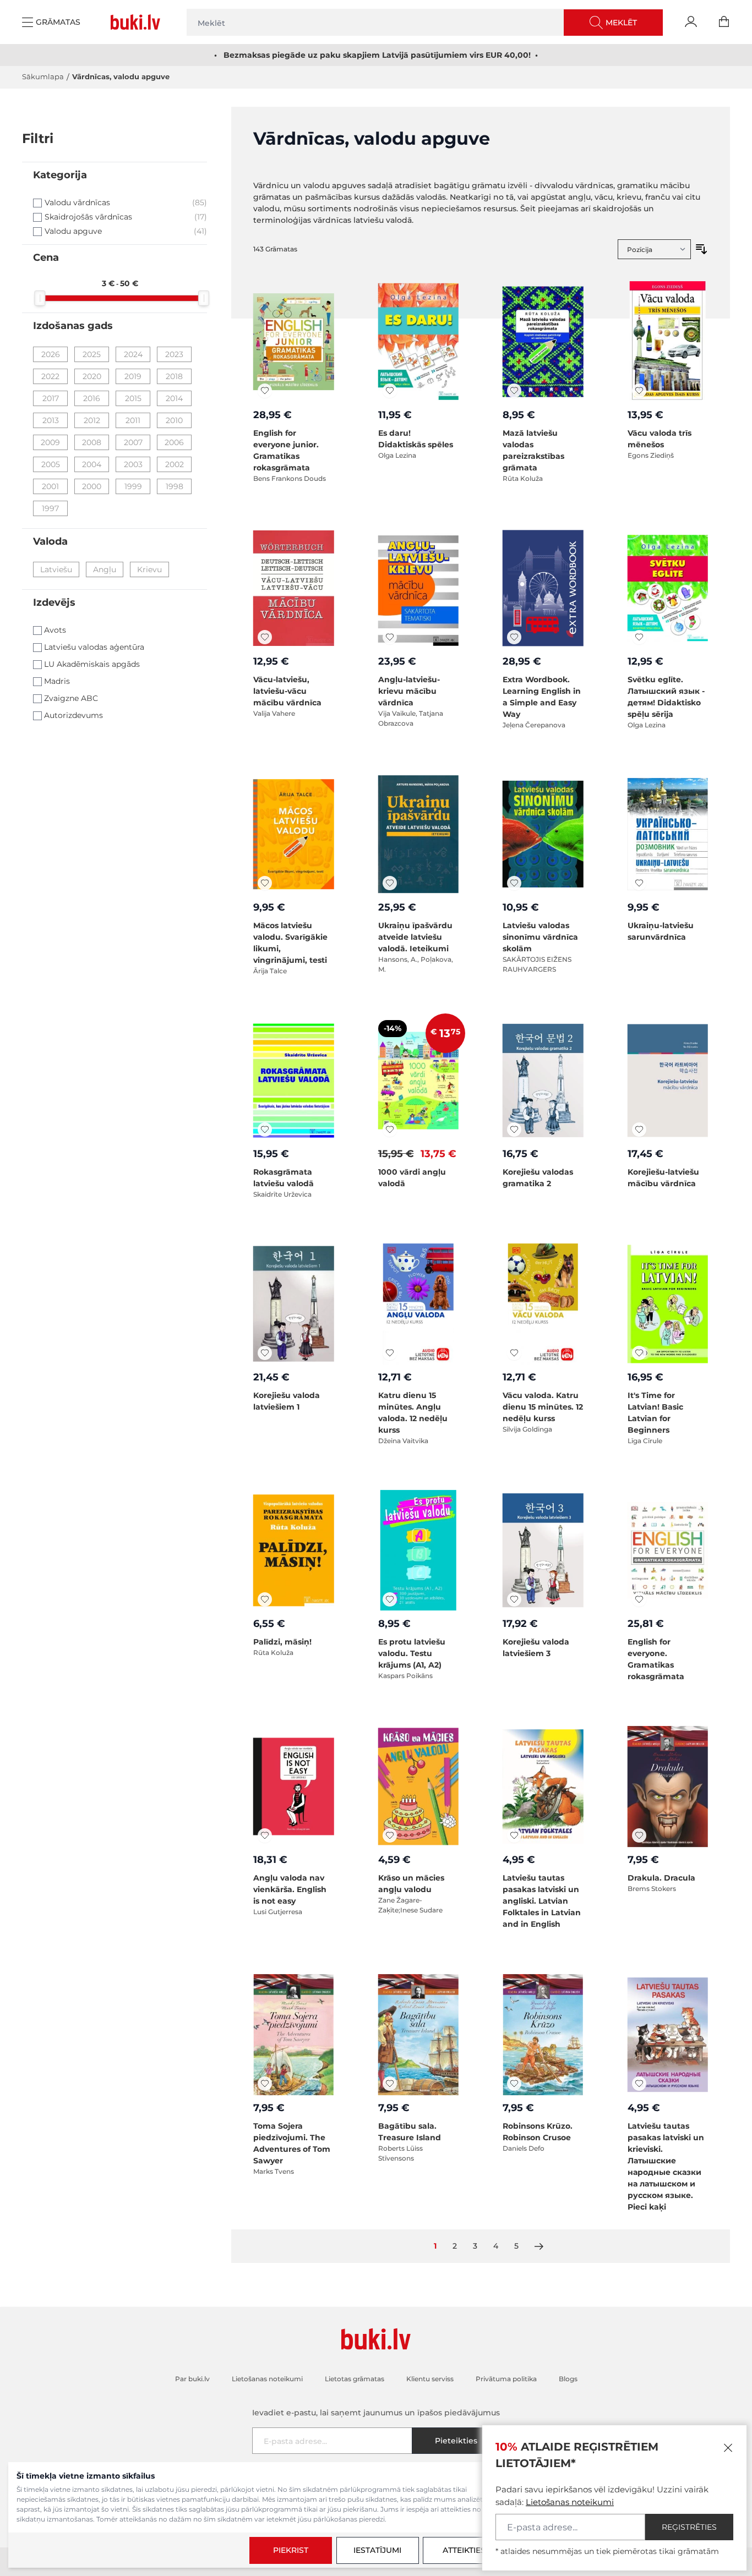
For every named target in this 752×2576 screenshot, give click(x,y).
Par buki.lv (192, 2379)
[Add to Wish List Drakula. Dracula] (639, 1835)
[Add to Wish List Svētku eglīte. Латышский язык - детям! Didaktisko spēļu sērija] (639, 637)
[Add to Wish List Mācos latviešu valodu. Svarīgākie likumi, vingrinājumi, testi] (265, 883)
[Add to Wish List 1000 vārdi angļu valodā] (390, 1130)
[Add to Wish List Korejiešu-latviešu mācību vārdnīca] (639, 1130)
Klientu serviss (430, 2379)
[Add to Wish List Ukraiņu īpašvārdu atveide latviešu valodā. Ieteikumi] (390, 883)
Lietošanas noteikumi (570, 2502)
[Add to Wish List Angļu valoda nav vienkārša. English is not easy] (265, 1835)
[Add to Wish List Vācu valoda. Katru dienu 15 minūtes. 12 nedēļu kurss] (514, 1353)
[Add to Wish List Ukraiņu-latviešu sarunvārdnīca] (639, 883)
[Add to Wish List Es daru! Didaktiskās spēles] (390, 391)
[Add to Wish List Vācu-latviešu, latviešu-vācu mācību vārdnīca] (265, 637)
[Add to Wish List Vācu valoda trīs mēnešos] (639, 391)
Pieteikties (456, 2441)
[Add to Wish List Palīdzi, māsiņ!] (265, 1599)
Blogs (568, 2379)
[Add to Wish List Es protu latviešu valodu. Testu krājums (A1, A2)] (390, 1599)
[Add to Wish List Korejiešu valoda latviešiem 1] (265, 1353)
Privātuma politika (506, 2379)
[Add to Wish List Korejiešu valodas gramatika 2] (514, 1130)
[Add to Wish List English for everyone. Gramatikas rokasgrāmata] (639, 1599)
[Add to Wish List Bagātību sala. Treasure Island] (390, 2084)
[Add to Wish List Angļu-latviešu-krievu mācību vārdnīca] (390, 637)
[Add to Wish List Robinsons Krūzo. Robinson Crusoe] (514, 2084)
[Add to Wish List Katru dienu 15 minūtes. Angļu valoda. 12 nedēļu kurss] (390, 1353)
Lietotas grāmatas (355, 2379)
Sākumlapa (43, 76)
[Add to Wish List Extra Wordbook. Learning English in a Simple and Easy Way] (514, 637)
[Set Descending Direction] (701, 249)
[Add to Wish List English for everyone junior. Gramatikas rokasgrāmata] (265, 391)
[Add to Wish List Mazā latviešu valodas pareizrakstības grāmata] (514, 391)
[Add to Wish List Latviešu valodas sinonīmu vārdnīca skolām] (514, 883)
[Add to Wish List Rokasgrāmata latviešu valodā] (265, 1130)
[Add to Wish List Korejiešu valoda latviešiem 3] (514, 1599)
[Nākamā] (539, 2246)
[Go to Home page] (138, 22)
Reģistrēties (689, 2527)
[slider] (40, 298)
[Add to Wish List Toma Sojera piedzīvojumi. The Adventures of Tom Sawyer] (265, 2084)
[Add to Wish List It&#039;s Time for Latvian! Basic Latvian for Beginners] (639, 1353)
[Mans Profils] (691, 22)
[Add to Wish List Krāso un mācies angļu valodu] (390, 1835)
